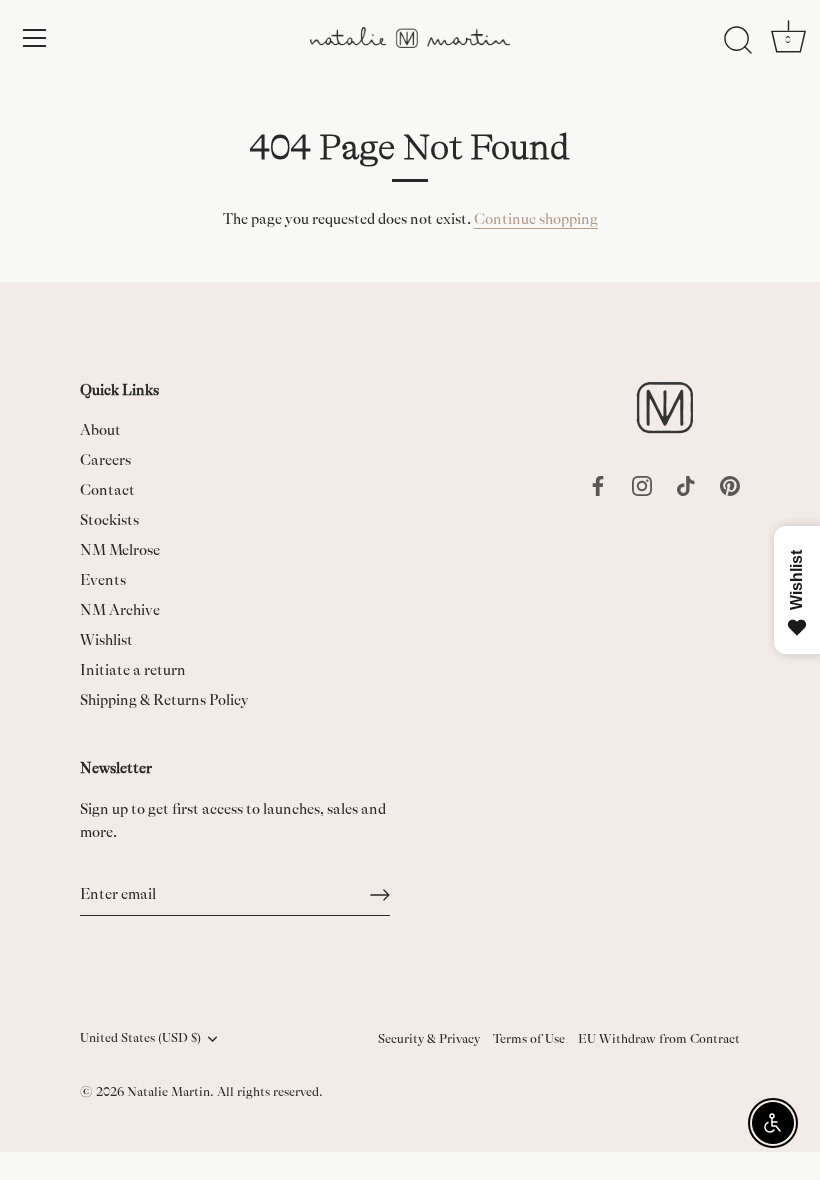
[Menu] (35, 38)
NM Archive (120, 610)
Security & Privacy (429, 1039)
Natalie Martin (168, 1092)
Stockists (109, 520)
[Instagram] (642, 484)
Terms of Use (529, 1039)
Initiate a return (133, 670)
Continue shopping (536, 219)
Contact (107, 490)
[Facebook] (598, 484)
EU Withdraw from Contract (659, 1039)
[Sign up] (380, 895)
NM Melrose (120, 550)
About (100, 430)
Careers (105, 460)
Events (103, 580)
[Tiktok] (686, 484)
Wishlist (106, 640)
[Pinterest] (730, 484)
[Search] (738, 41)
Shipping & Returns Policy (164, 700)
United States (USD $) (140, 1038)
